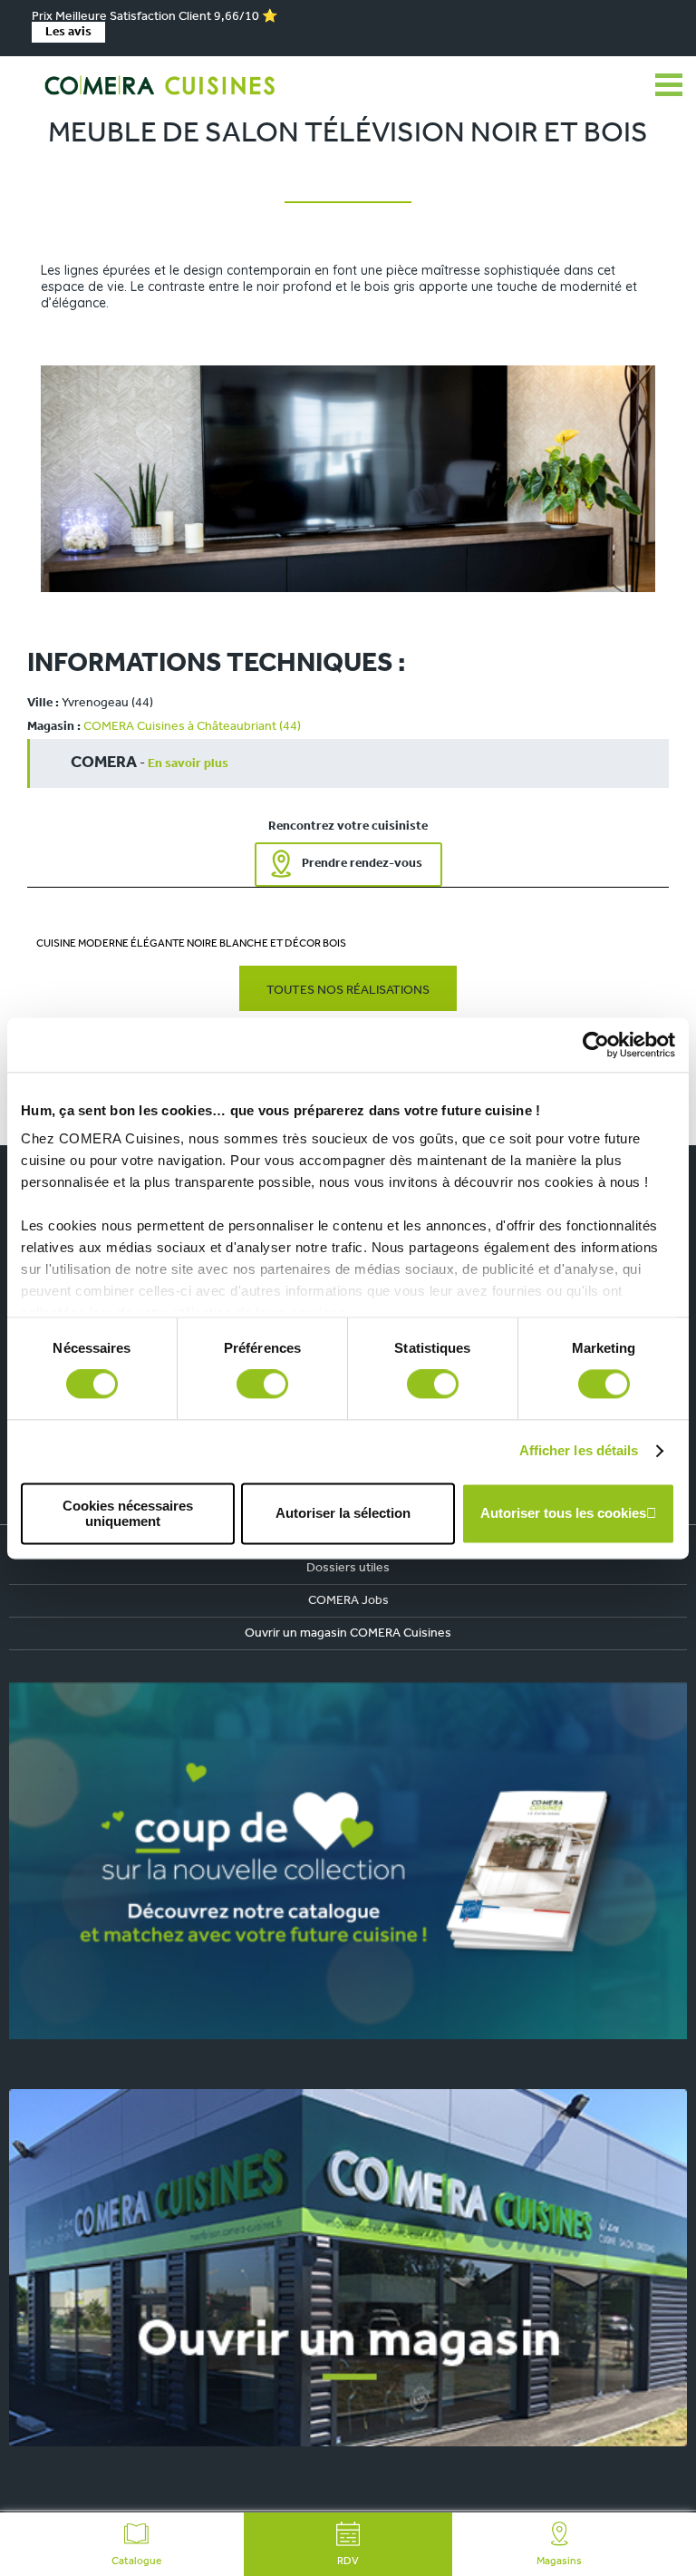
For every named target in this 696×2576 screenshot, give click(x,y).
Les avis (68, 32)
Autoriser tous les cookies (563, 1514)
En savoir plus (188, 764)
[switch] (262, 1385)
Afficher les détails (579, 1451)
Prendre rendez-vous (362, 864)
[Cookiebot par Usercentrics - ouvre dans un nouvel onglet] (596, 1045)
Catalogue (136, 2561)
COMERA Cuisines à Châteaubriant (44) (192, 727)
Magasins (559, 2561)
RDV (348, 2561)
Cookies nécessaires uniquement (128, 1513)
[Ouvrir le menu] (669, 85)
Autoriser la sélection (343, 1514)
